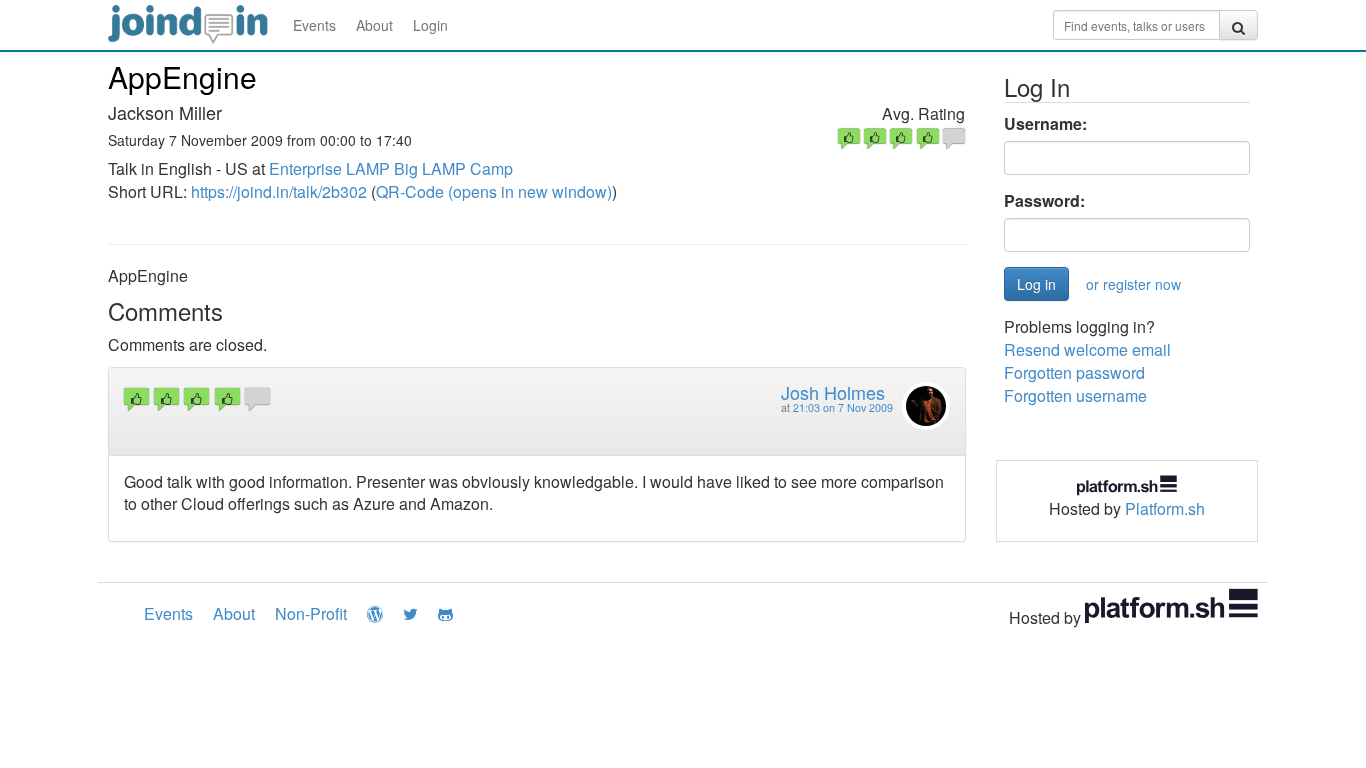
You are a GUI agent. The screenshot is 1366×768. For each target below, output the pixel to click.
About (374, 25)
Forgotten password (1074, 372)
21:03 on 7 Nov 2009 (843, 407)
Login (430, 25)
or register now (1133, 284)
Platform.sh (1165, 508)
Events (314, 25)
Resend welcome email (1087, 349)
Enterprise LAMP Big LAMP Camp (391, 168)
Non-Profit (311, 613)
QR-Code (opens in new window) (494, 191)
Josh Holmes (833, 392)
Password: (1044, 201)
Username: (1045, 124)
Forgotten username (1075, 395)
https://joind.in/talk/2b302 (279, 191)
